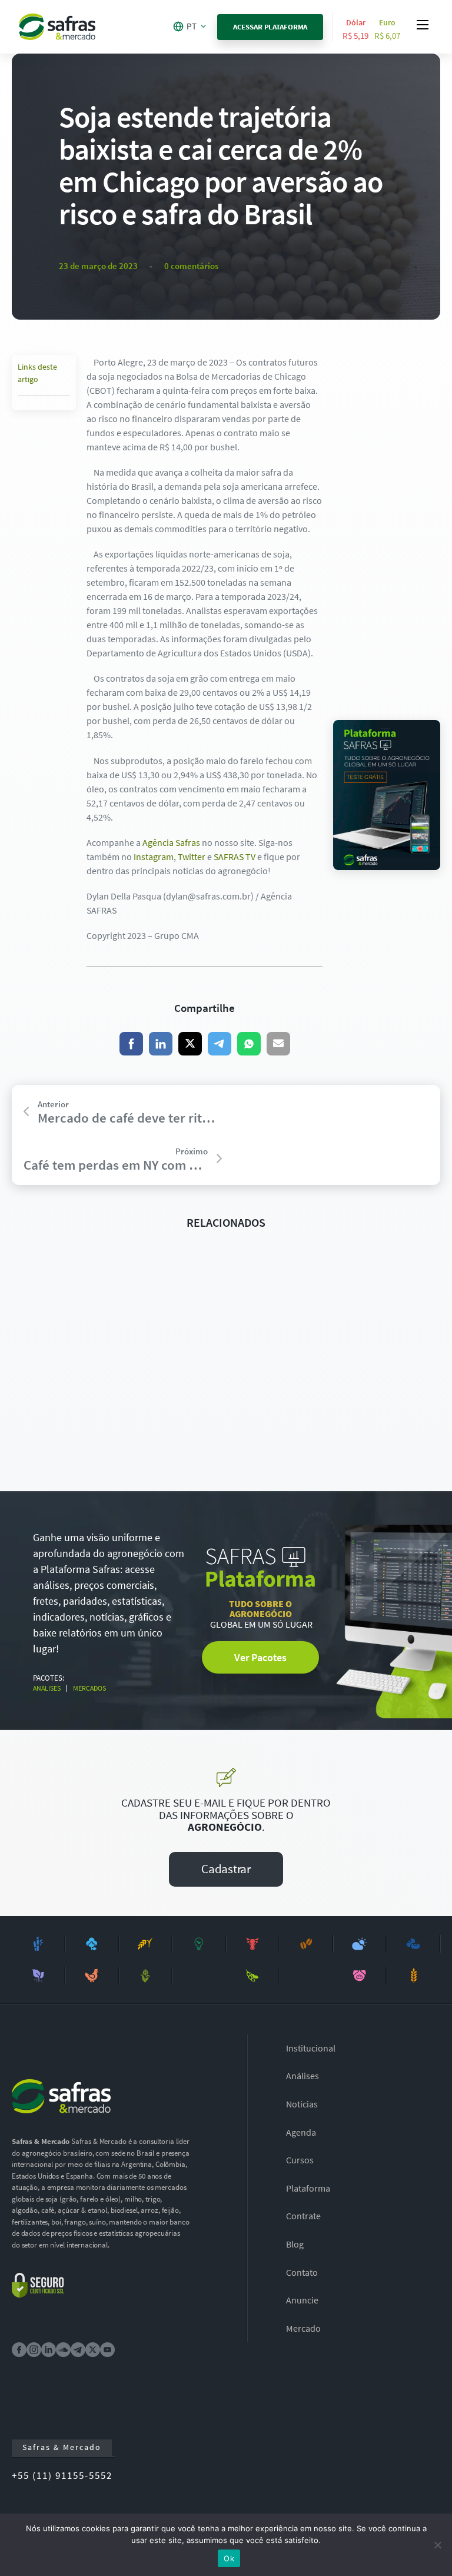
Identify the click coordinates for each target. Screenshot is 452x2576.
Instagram (154, 857)
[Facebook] (131, 1044)
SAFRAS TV (235, 857)
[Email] (278, 1044)
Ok (229, 2558)
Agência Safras (171, 842)
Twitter (192, 857)
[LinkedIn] (161, 1044)
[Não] (437, 2545)
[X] (190, 1044)
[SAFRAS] (57, 27)
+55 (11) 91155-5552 (62, 2475)
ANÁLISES (47, 1688)
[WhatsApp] (249, 1044)
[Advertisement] (387, 532)
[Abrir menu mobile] (423, 25)
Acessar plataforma (270, 27)
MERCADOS (89, 1688)
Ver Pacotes (260, 1657)
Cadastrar (226, 1869)
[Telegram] (220, 1044)
